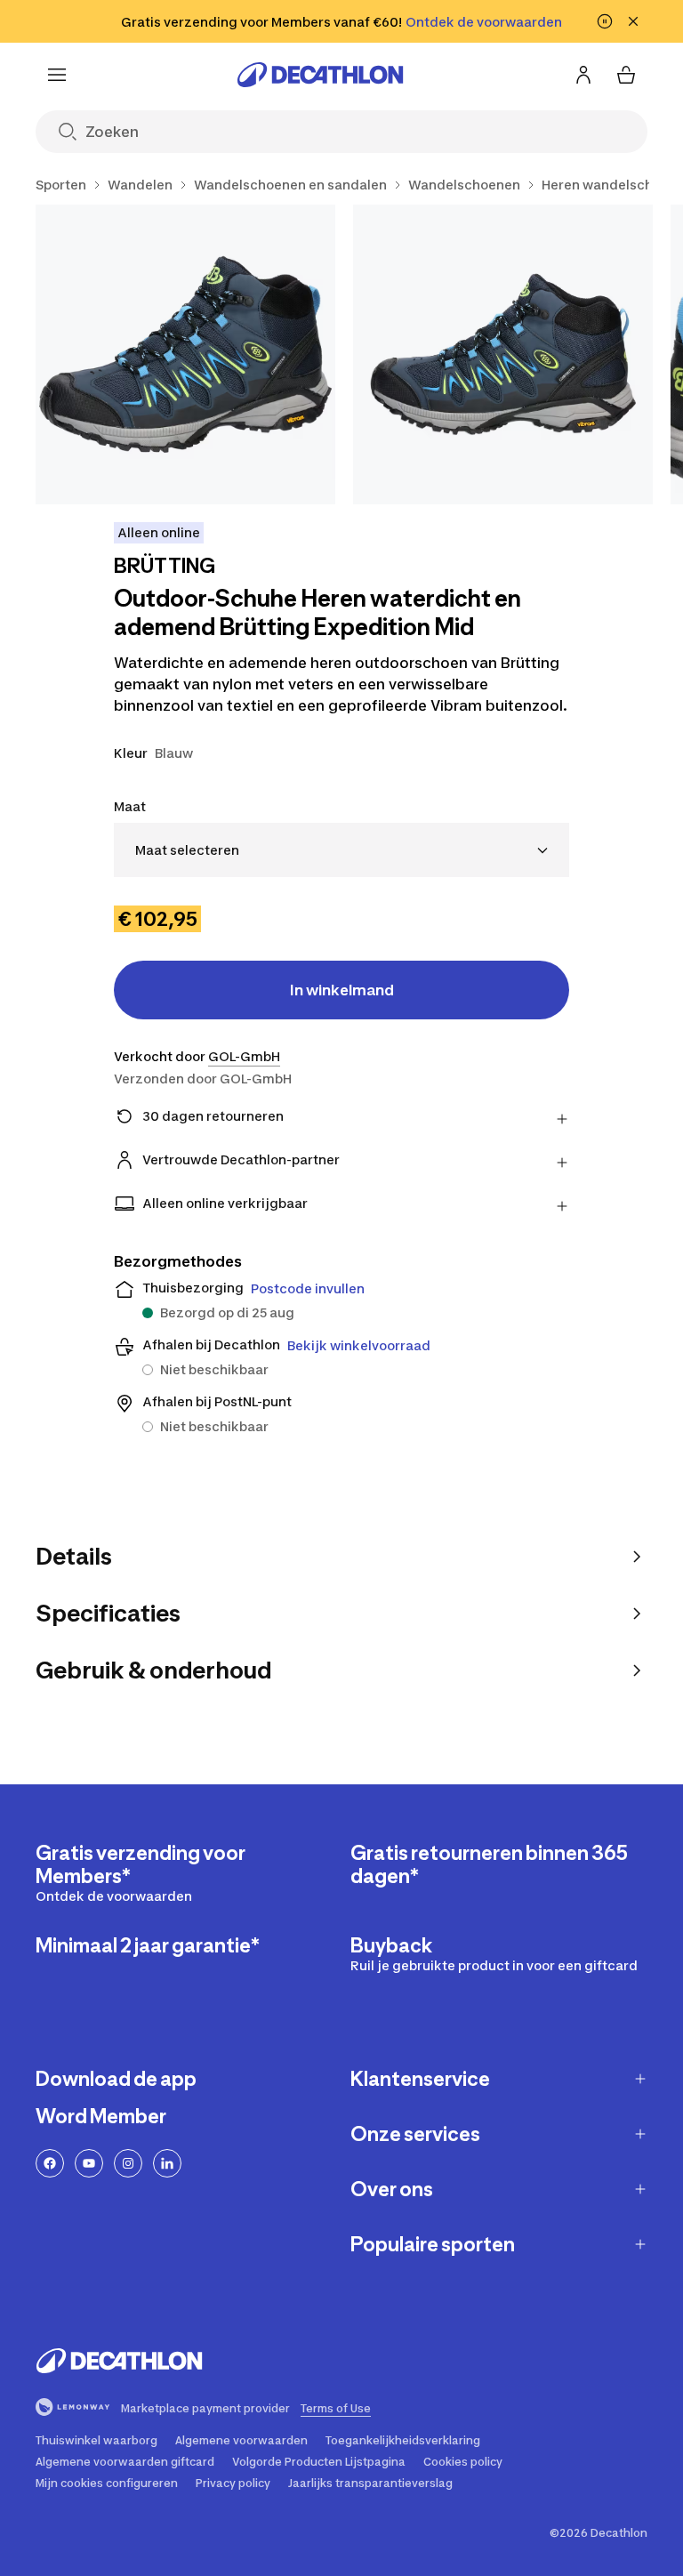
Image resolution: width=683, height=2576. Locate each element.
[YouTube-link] (89, 2163)
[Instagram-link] (128, 2163)
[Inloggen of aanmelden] (583, 75)
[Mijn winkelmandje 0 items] (626, 75)
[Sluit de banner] (633, 21)
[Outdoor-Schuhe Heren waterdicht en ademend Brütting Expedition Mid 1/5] (185, 354)
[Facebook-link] (50, 2163)
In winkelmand (342, 990)
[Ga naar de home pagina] (320, 75)
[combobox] (341, 850)
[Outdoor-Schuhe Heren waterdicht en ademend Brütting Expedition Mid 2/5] (503, 354)
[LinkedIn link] (167, 2163)
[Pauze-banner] (605, 21)
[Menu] (57, 75)
